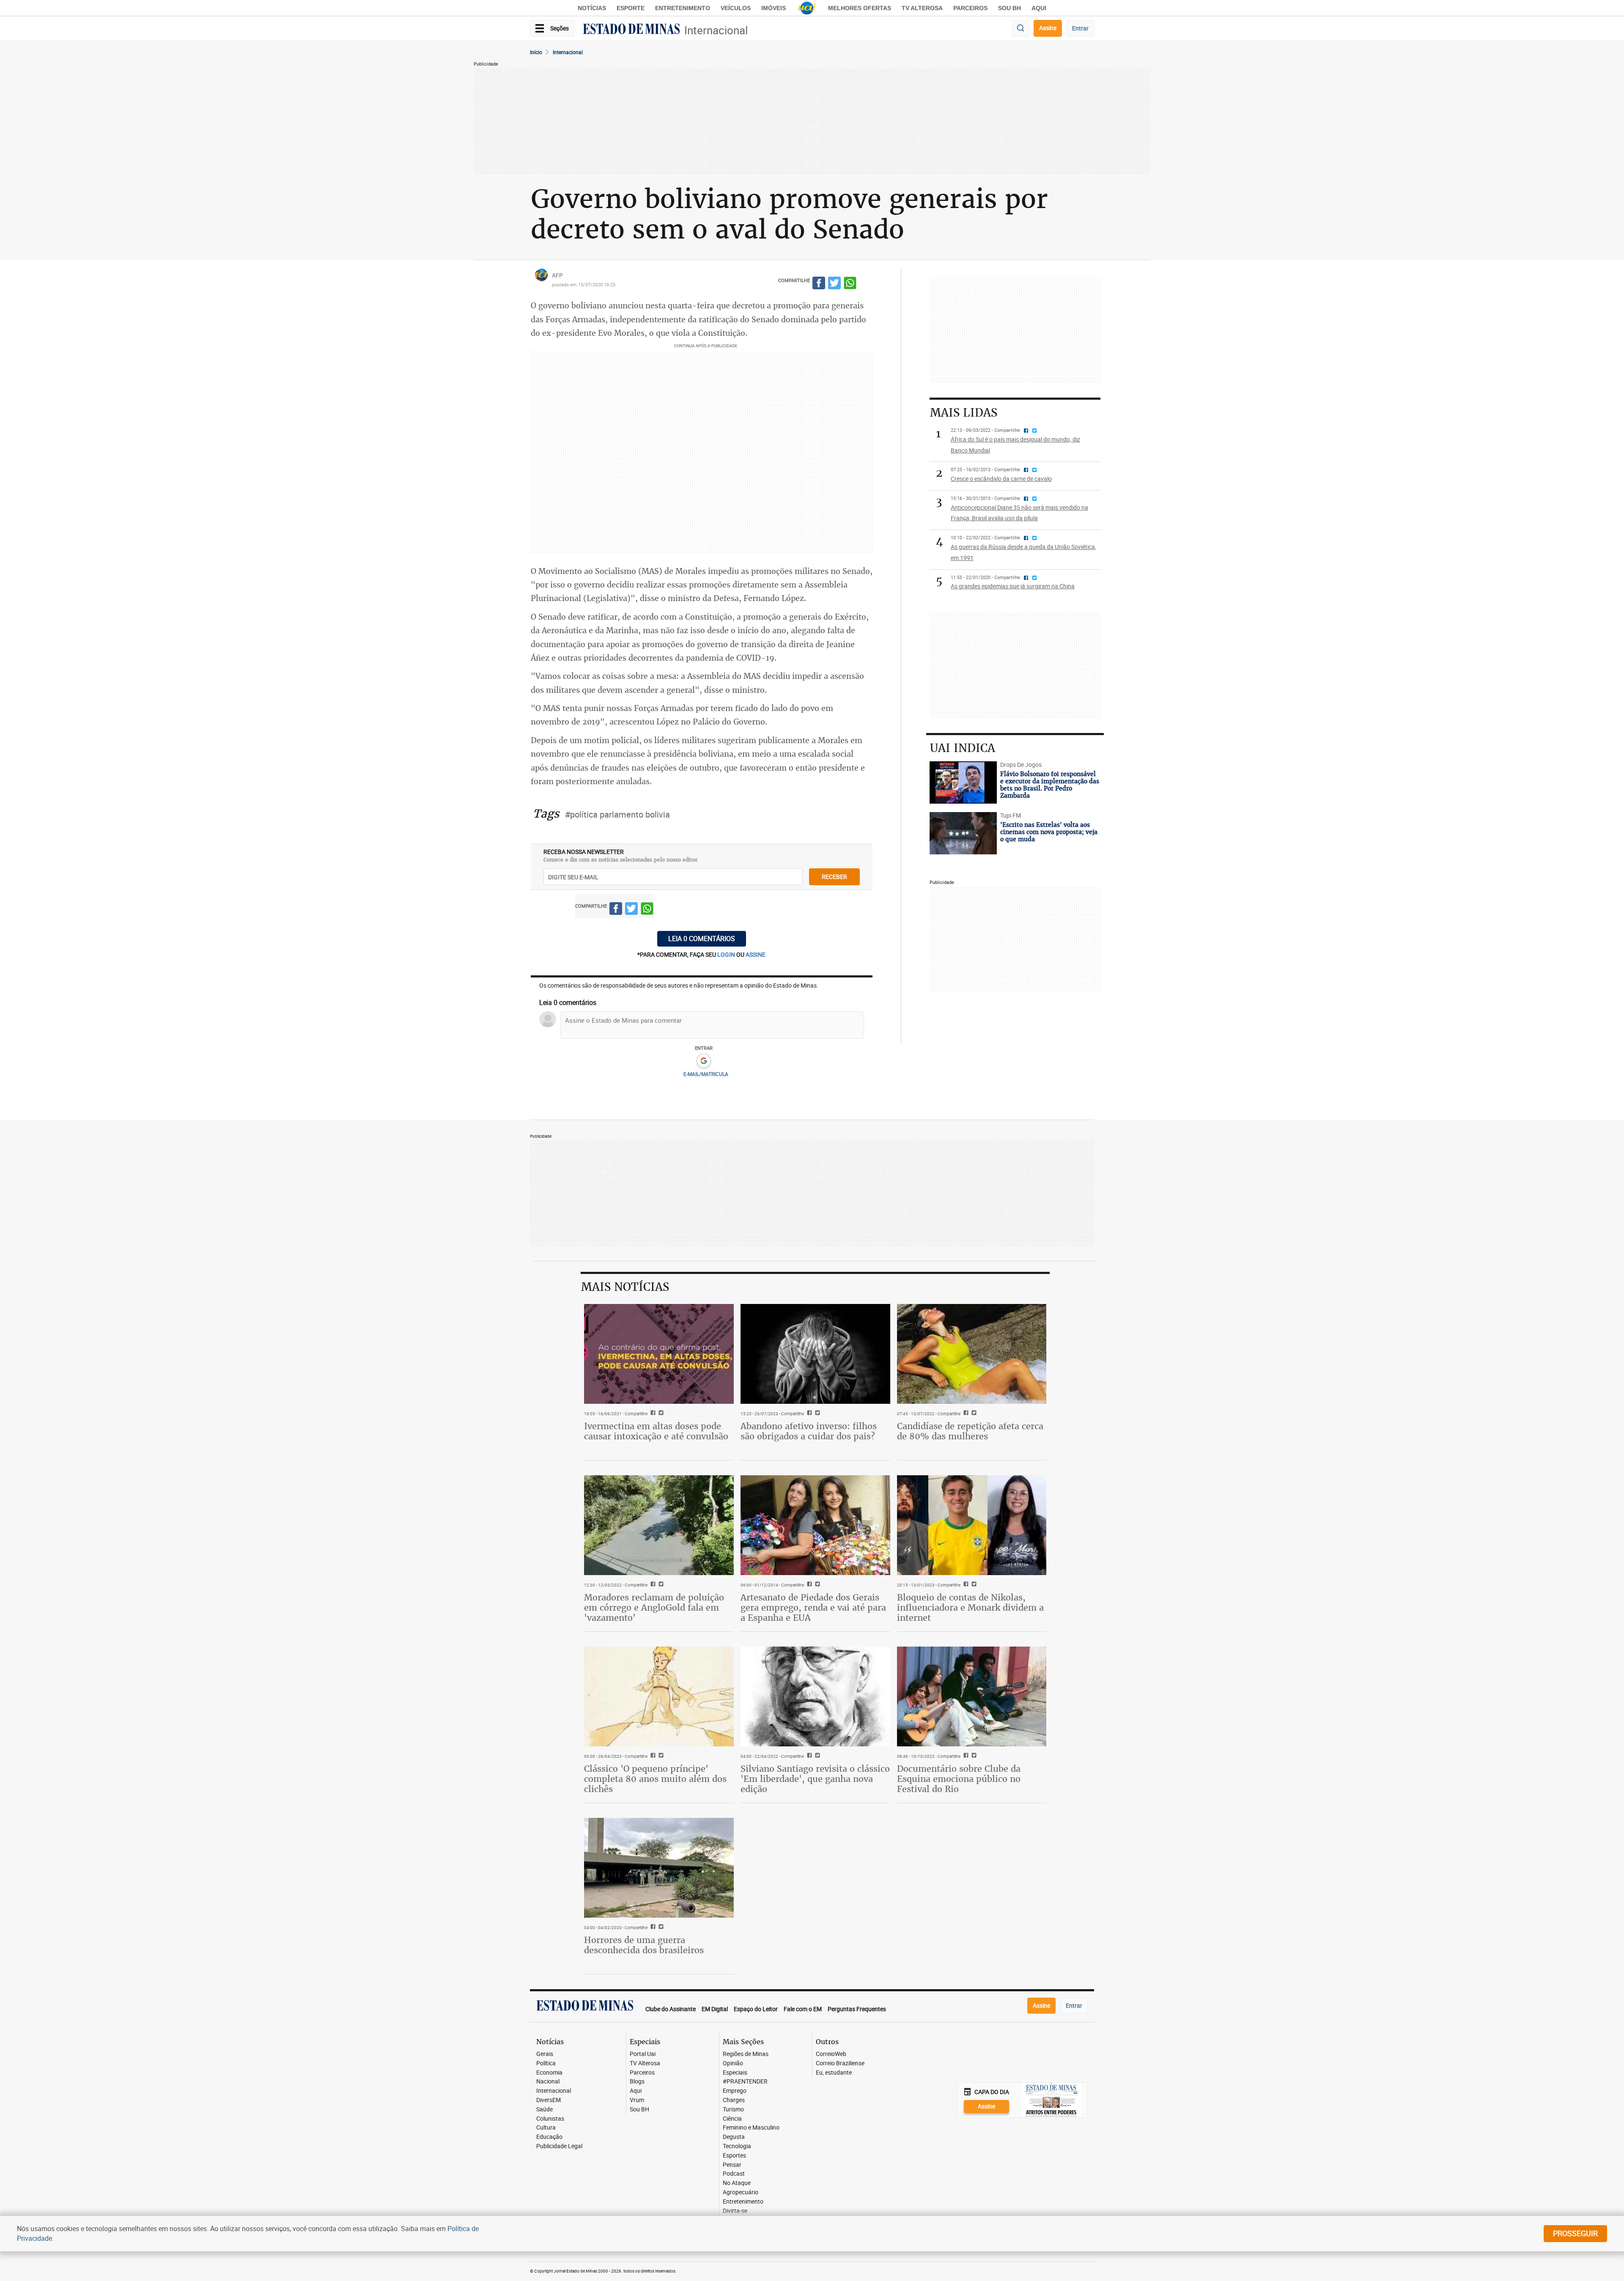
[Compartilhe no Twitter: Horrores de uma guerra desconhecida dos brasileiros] (660, 1927)
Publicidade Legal (559, 2146)
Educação (549, 2137)
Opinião (733, 2063)
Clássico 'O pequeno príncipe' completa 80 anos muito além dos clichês (655, 1779)
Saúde (545, 2109)
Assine (1048, 28)
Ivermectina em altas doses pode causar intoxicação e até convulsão (656, 1431)
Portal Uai (643, 2054)
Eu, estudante (834, 2073)
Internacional (716, 30)
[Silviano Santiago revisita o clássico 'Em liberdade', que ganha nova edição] (815, 1696)
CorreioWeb (831, 2054)
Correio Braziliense (840, 2063)
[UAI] (807, 8)
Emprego (735, 2091)
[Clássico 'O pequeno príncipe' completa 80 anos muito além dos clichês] (659, 1696)
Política (546, 2063)
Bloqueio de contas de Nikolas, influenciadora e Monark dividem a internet (970, 1607)
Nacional (548, 2082)
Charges (734, 2100)
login (727, 954)
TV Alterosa (922, 8)
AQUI (1039, 8)
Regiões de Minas (746, 2054)
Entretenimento (683, 8)
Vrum (637, 2100)
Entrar (1080, 28)
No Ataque (737, 2183)
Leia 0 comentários (702, 939)
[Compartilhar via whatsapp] (850, 284)
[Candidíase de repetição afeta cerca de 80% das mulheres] (972, 1354)
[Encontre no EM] (1020, 29)
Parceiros (970, 8)
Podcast (734, 2174)
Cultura (546, 2128)
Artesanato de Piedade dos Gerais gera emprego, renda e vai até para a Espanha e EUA (813, 1607)
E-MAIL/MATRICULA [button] (706, 1074)
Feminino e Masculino (751, 2128)
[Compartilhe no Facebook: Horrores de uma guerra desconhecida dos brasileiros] (652, 1927)
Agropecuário (741, 2192)
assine (756, 954)
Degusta (734, 2137)
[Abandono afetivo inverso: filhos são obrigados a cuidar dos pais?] (815, 1354)
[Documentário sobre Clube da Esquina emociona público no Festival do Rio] (972, 1696)
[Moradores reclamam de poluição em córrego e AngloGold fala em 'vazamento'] (659, 1525)
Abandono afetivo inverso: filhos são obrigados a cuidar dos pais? (809, 1431)
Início (536, 52)
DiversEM (549, 2100)
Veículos (736, 8)
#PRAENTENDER (745, 2082)
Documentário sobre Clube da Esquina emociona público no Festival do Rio (959, 1779)
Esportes (734, 2156)
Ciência (732, 2119)
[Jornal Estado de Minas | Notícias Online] (631, 30)
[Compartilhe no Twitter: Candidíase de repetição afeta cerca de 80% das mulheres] (973, 1414)
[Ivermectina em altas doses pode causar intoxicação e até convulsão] (659, 1354)
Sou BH (1010, 8)
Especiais (735, 2073)
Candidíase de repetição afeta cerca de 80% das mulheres (970, 1431)
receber (834, 877)
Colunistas (550, 2119)
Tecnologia (737, 2146)
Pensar (732, 2165)
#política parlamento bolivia (617, 814)
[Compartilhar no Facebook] (819, 284)
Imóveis (774, 8)
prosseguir (1575, 2233)
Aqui (636, 2091)
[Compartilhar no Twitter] (834, 284)
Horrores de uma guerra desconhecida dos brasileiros (644, 1945)
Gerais (545, 2054)
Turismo (733, 2109)
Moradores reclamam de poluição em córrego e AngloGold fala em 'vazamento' (654, 1607)
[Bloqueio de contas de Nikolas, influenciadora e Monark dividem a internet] (972, 1525)
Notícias (592, 8)
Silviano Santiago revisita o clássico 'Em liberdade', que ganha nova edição (815, 1779)
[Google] (704, 1061)
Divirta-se (735, 2211)
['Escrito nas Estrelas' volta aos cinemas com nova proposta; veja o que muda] (963, 833)
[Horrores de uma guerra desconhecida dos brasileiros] (659, 1868)
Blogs (637, 2082)
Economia (549, 2073)
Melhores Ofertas (860, 8)
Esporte (631, 8)
